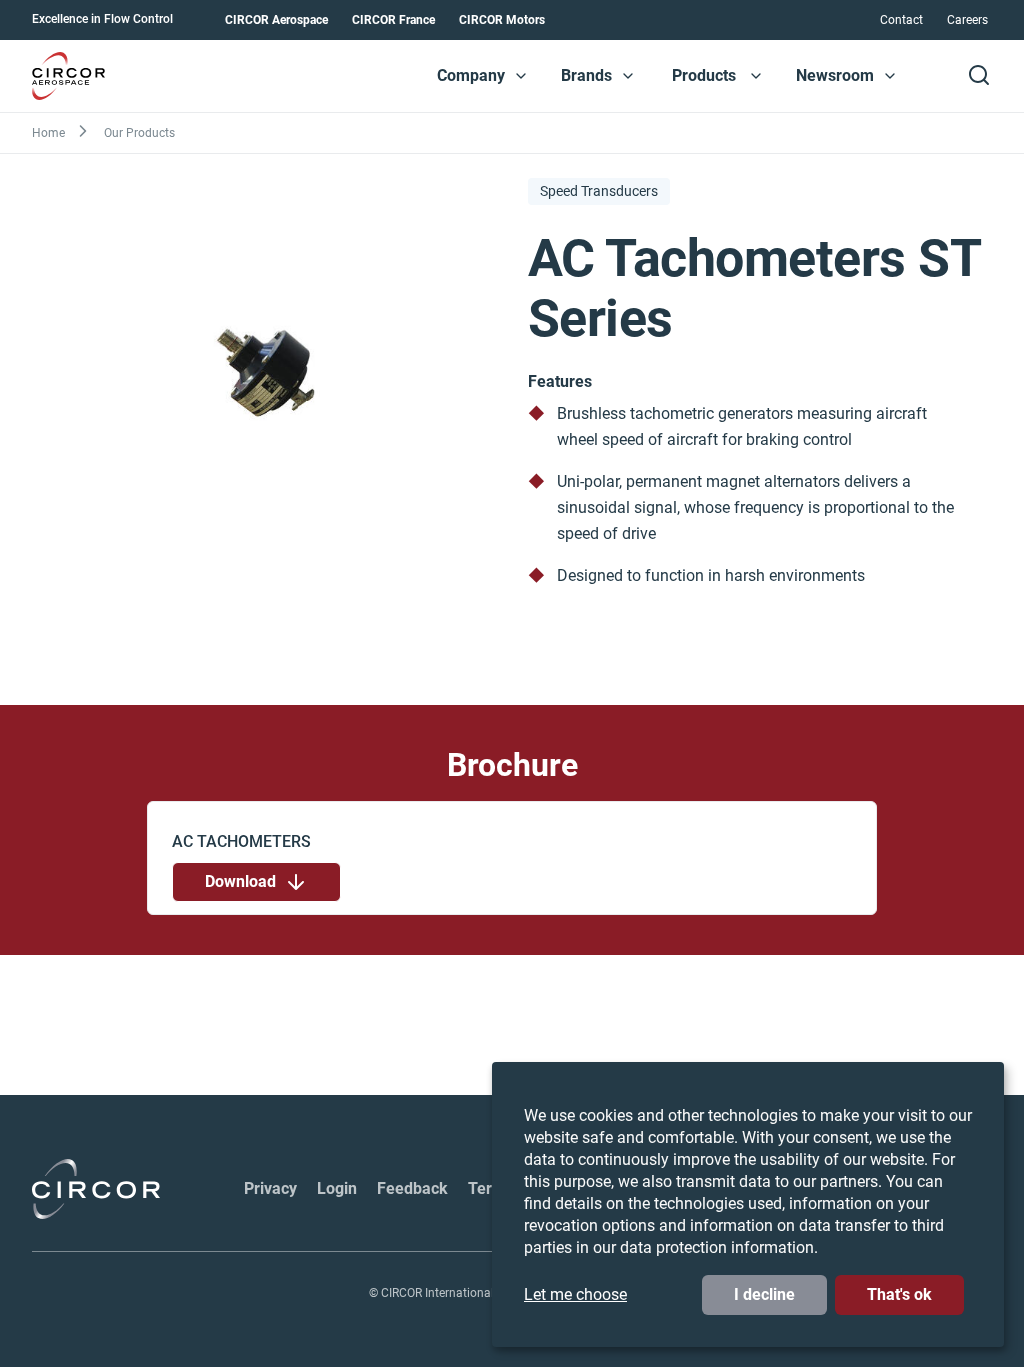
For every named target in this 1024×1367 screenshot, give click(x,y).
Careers (967, 20)
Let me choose (575, 1294)
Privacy (270, 1188)
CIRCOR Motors (502, 20)
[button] (521, 76)
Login (337, 1188)
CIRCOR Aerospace (276, 20)
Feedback (412, 1188)
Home (48, 133)
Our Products (139, 133)
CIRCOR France (393, 20)
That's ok (899, 1294)
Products (704, 75)
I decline (764, 1294)
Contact (901, 20)
